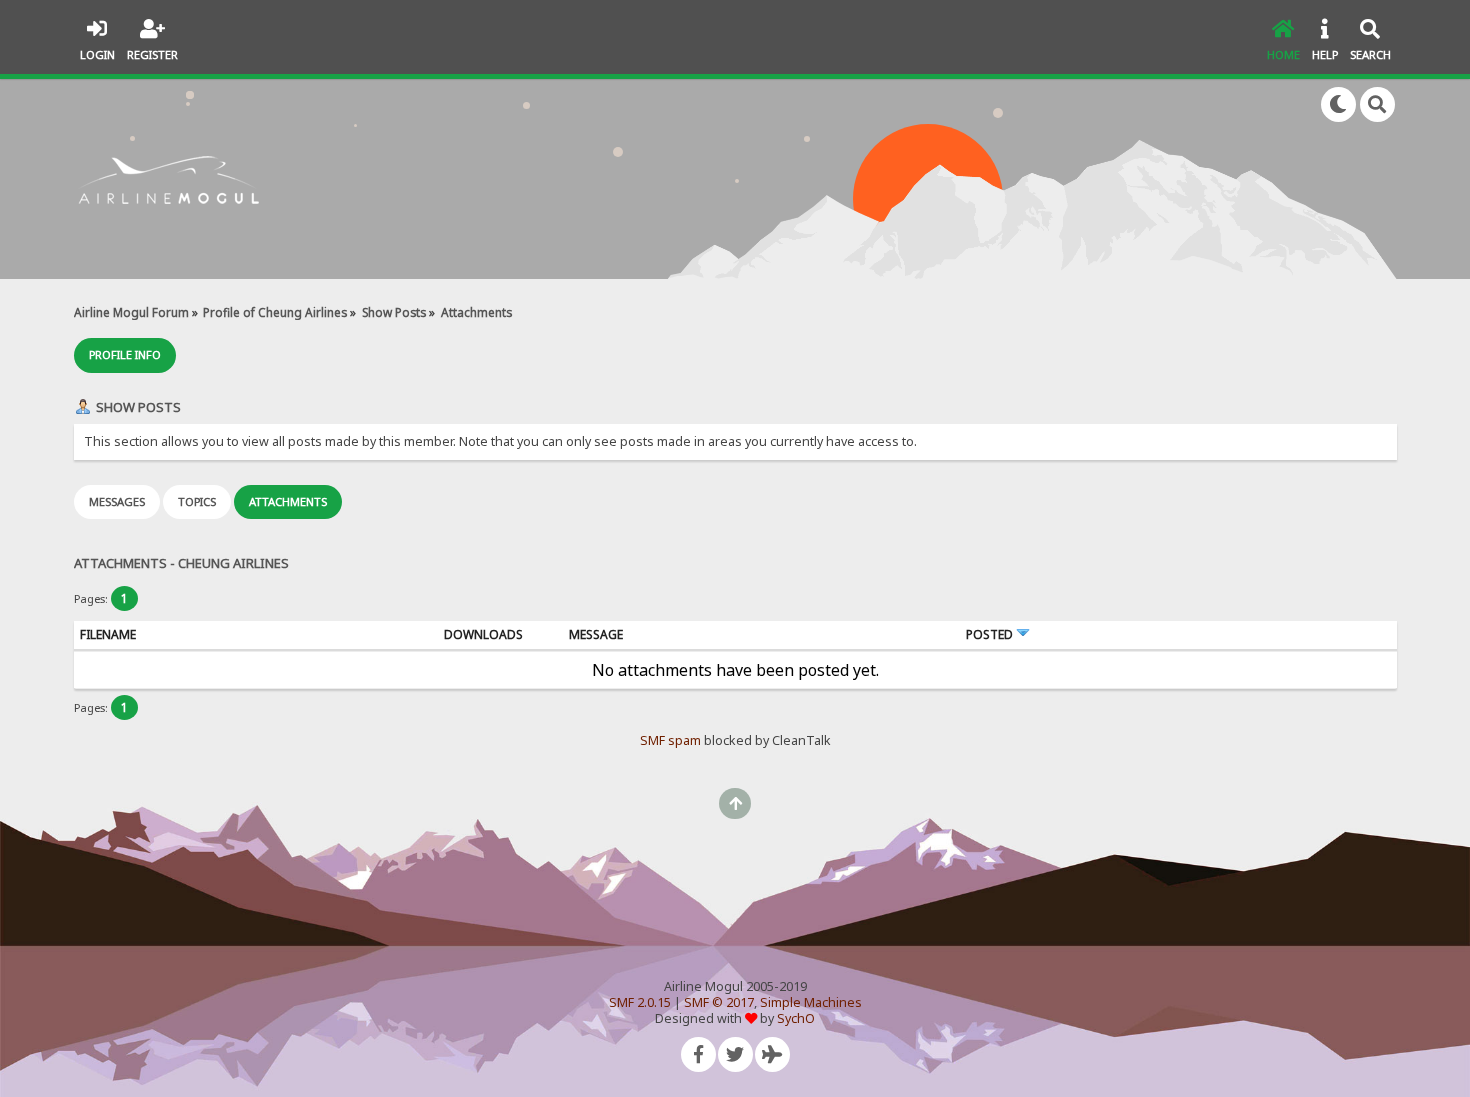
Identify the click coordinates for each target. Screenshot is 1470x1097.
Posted (991, 634)
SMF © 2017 (719, 1002)
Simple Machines (811, 1002)
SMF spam (670, 740)
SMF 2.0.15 (640, 1002)
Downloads (483, 634)
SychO (796, 1018)
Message (596, 634)
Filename (108, 634)
